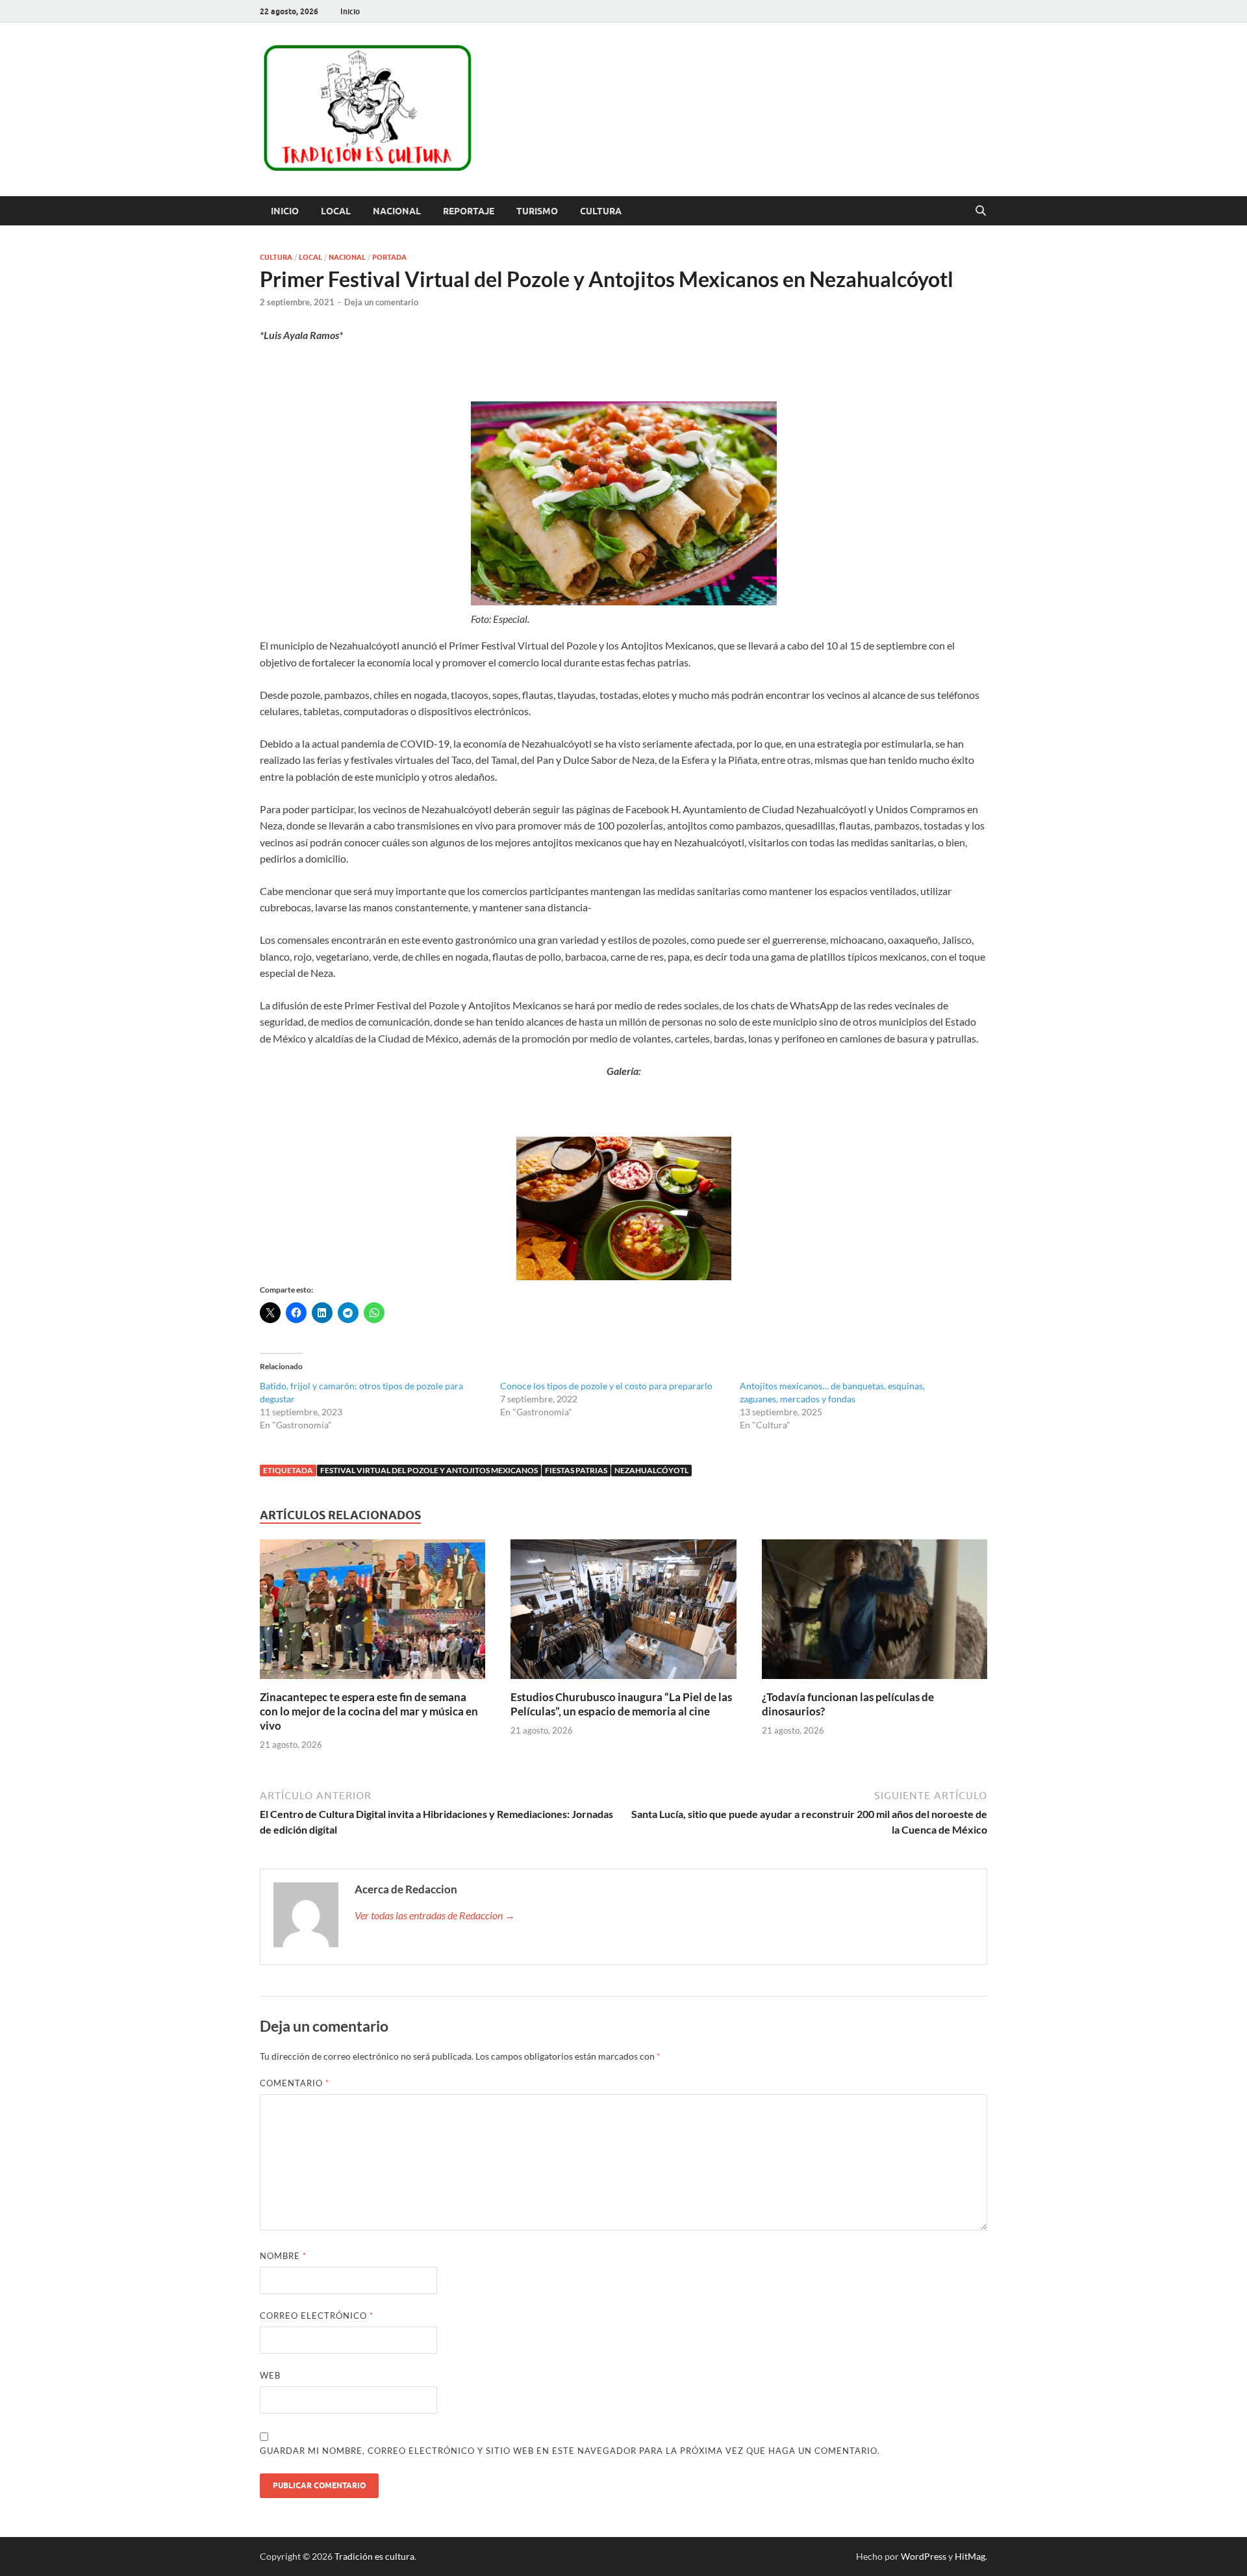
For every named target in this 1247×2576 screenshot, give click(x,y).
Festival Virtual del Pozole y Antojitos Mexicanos (429, 1470)
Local (336, 211)
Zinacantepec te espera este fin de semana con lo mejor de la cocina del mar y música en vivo (369, 1711)
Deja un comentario (381, 302)
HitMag (970, 2556)
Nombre (283, 2256)
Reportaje (469, 211)
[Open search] (981, 211)
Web (270, 2375)
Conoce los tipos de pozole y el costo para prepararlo (606, 1386)
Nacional (397, 211)
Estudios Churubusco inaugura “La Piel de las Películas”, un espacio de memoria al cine (621, 1704)
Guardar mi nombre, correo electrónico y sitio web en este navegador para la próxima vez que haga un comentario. (570, 2451)
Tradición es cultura (374, 2556)
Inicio (350, 11)
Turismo (537, 211)
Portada (389, 257)
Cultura (601, 211)
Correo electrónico (317, 2316)
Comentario (295, 2083)
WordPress (924, 2556)
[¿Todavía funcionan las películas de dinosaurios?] (875, 1613)
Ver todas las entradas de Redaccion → (435, 1915)
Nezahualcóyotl (651, 1470)
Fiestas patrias (576, 1470)
